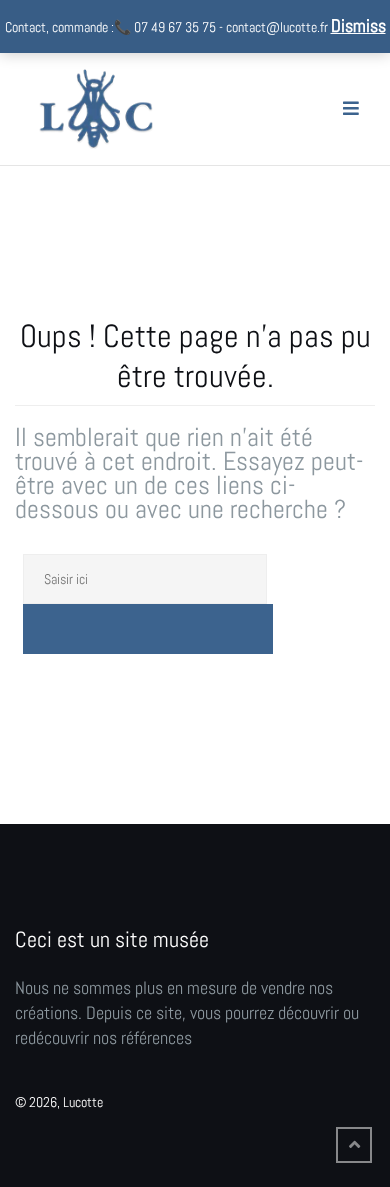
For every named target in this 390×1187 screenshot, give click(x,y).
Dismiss (358, 25)
